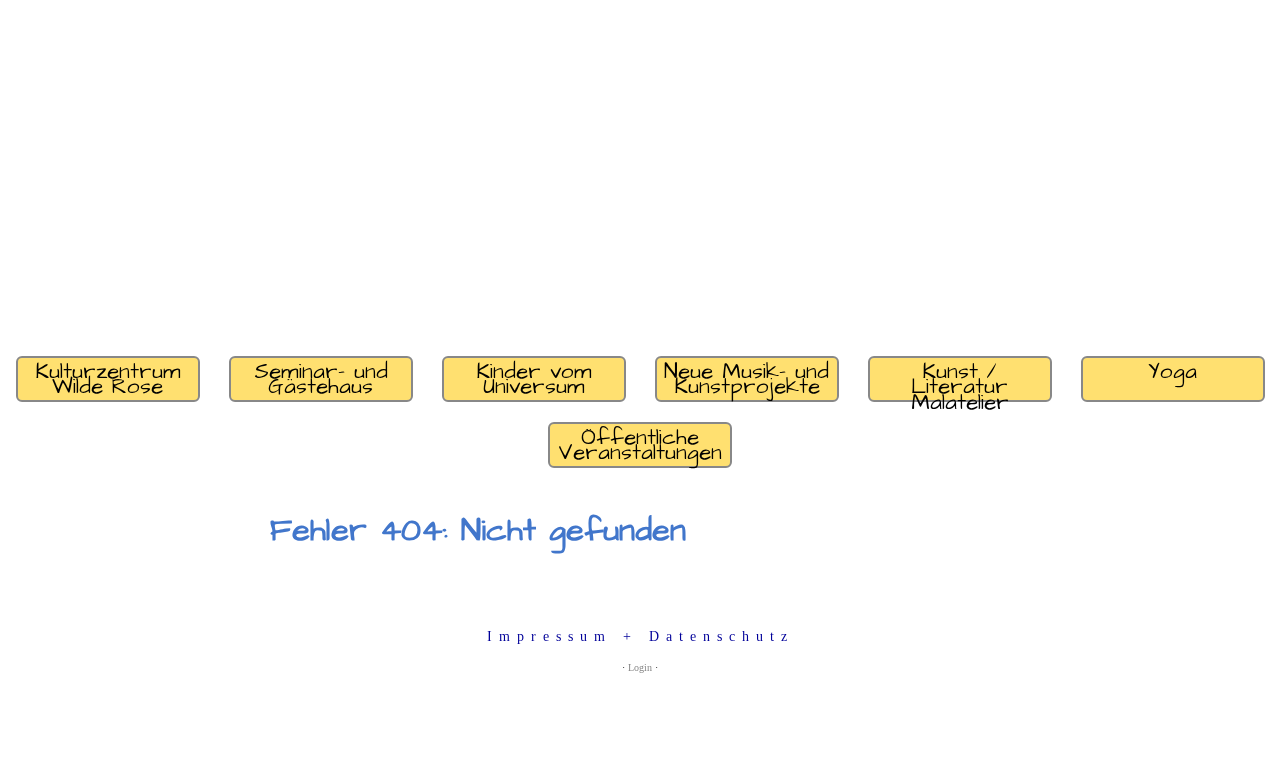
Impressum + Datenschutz (640, 636)
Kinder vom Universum (534, 379)
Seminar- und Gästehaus (321, 379)
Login (640, 667)
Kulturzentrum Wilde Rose (108, 379)
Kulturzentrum (307, 309)
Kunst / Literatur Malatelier (960, 379)
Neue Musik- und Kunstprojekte (746, 379)
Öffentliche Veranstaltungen (640, 445)
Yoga (1172, 371)
